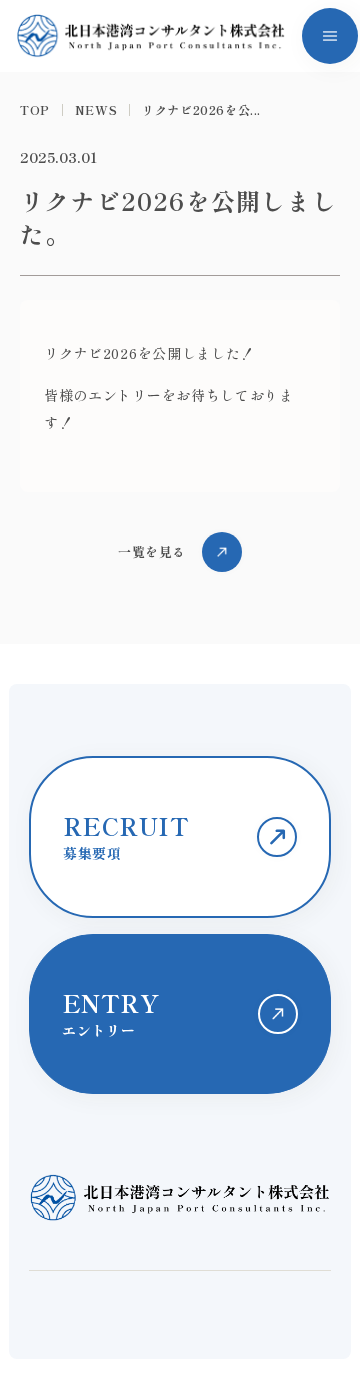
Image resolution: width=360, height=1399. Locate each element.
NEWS (96, 110)
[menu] (330, 36)
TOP (35, 110)
